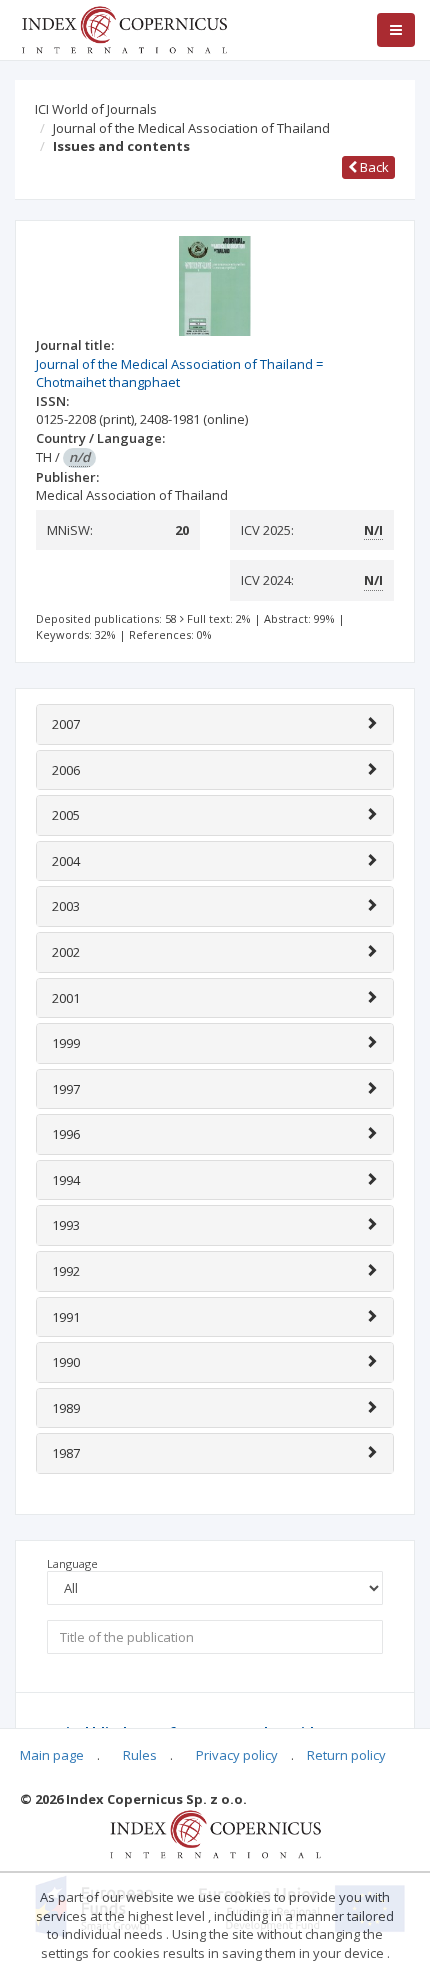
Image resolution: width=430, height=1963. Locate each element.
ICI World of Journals (96, 109)
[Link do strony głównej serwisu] (124, 28)
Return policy (346, 1755)
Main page (52, 1755)
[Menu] (396, 30)
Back (373, 167)
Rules (140, 1755)
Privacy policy (237, 1755)
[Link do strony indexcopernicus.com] (215, 1833)
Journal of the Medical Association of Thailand (191, 128)
